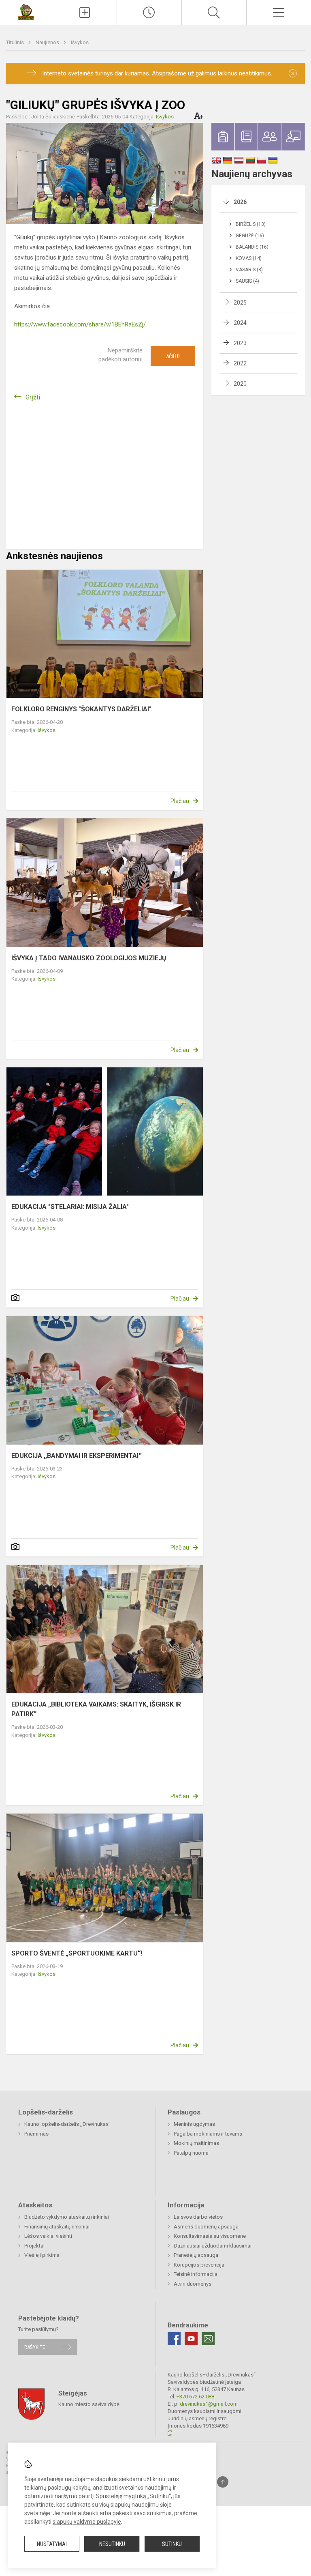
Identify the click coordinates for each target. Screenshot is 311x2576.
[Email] (208, 2339)
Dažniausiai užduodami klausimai (213, 2246)
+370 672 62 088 (195, 2397)
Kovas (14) (249, 258)
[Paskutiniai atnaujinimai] (149, 13)
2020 (240, 384)
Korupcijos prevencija (199, 2265)
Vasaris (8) (249, 270)
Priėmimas (36, 2134)
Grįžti (33, 397)
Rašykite (35, 2347)
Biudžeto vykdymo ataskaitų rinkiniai (67, 2217)
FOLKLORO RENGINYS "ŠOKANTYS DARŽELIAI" (81, 709)
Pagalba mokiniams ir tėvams (208, 2134)
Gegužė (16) (250, 236)
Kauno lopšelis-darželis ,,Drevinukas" (67, 2124)
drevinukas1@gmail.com (209, 2404)
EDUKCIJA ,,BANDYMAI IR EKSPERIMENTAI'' (77, 1456)
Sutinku (172, 2544)
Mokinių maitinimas (196, 2143)
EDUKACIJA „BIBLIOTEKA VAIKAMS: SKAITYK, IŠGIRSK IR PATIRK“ (96, 1709)
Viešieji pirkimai (43, 2255)
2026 (240, 202)
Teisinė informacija (196, 2274)
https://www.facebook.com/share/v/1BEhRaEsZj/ (80, 324)
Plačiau (180, 801)
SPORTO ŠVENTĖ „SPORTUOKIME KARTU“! (77, 1953)
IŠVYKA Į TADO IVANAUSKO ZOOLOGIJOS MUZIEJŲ (89, 958)
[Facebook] (174, 2339)
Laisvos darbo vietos (198, 2217)
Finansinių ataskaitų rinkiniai (57, 2227)
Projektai (34, 2246)
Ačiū (173, 356)
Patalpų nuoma (191, 2153)
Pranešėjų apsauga (196, 2255)
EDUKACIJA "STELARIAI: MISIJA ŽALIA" (70, 1207)
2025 (240, 303)
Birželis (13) (251, 224)
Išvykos (80, 42)
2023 (240, 343)
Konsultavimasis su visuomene (210, 2236)
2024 (240, 323)
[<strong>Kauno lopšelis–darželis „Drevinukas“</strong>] (26, 12)
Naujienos (48, 42)
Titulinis (16, 42)
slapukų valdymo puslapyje (87, 2522)
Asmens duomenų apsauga (206, 2227)
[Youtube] (191, 2339)
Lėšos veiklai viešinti (48, 2236)
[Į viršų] (223, 2482)
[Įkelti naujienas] (84, 13)
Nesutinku (112, 2544)
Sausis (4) (247, 281)
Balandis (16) (252, 247)
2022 (240, 363)
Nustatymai (52, 2544)
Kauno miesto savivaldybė (89, 2404)
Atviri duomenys (193, 2284)
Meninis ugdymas (194, 2124)
